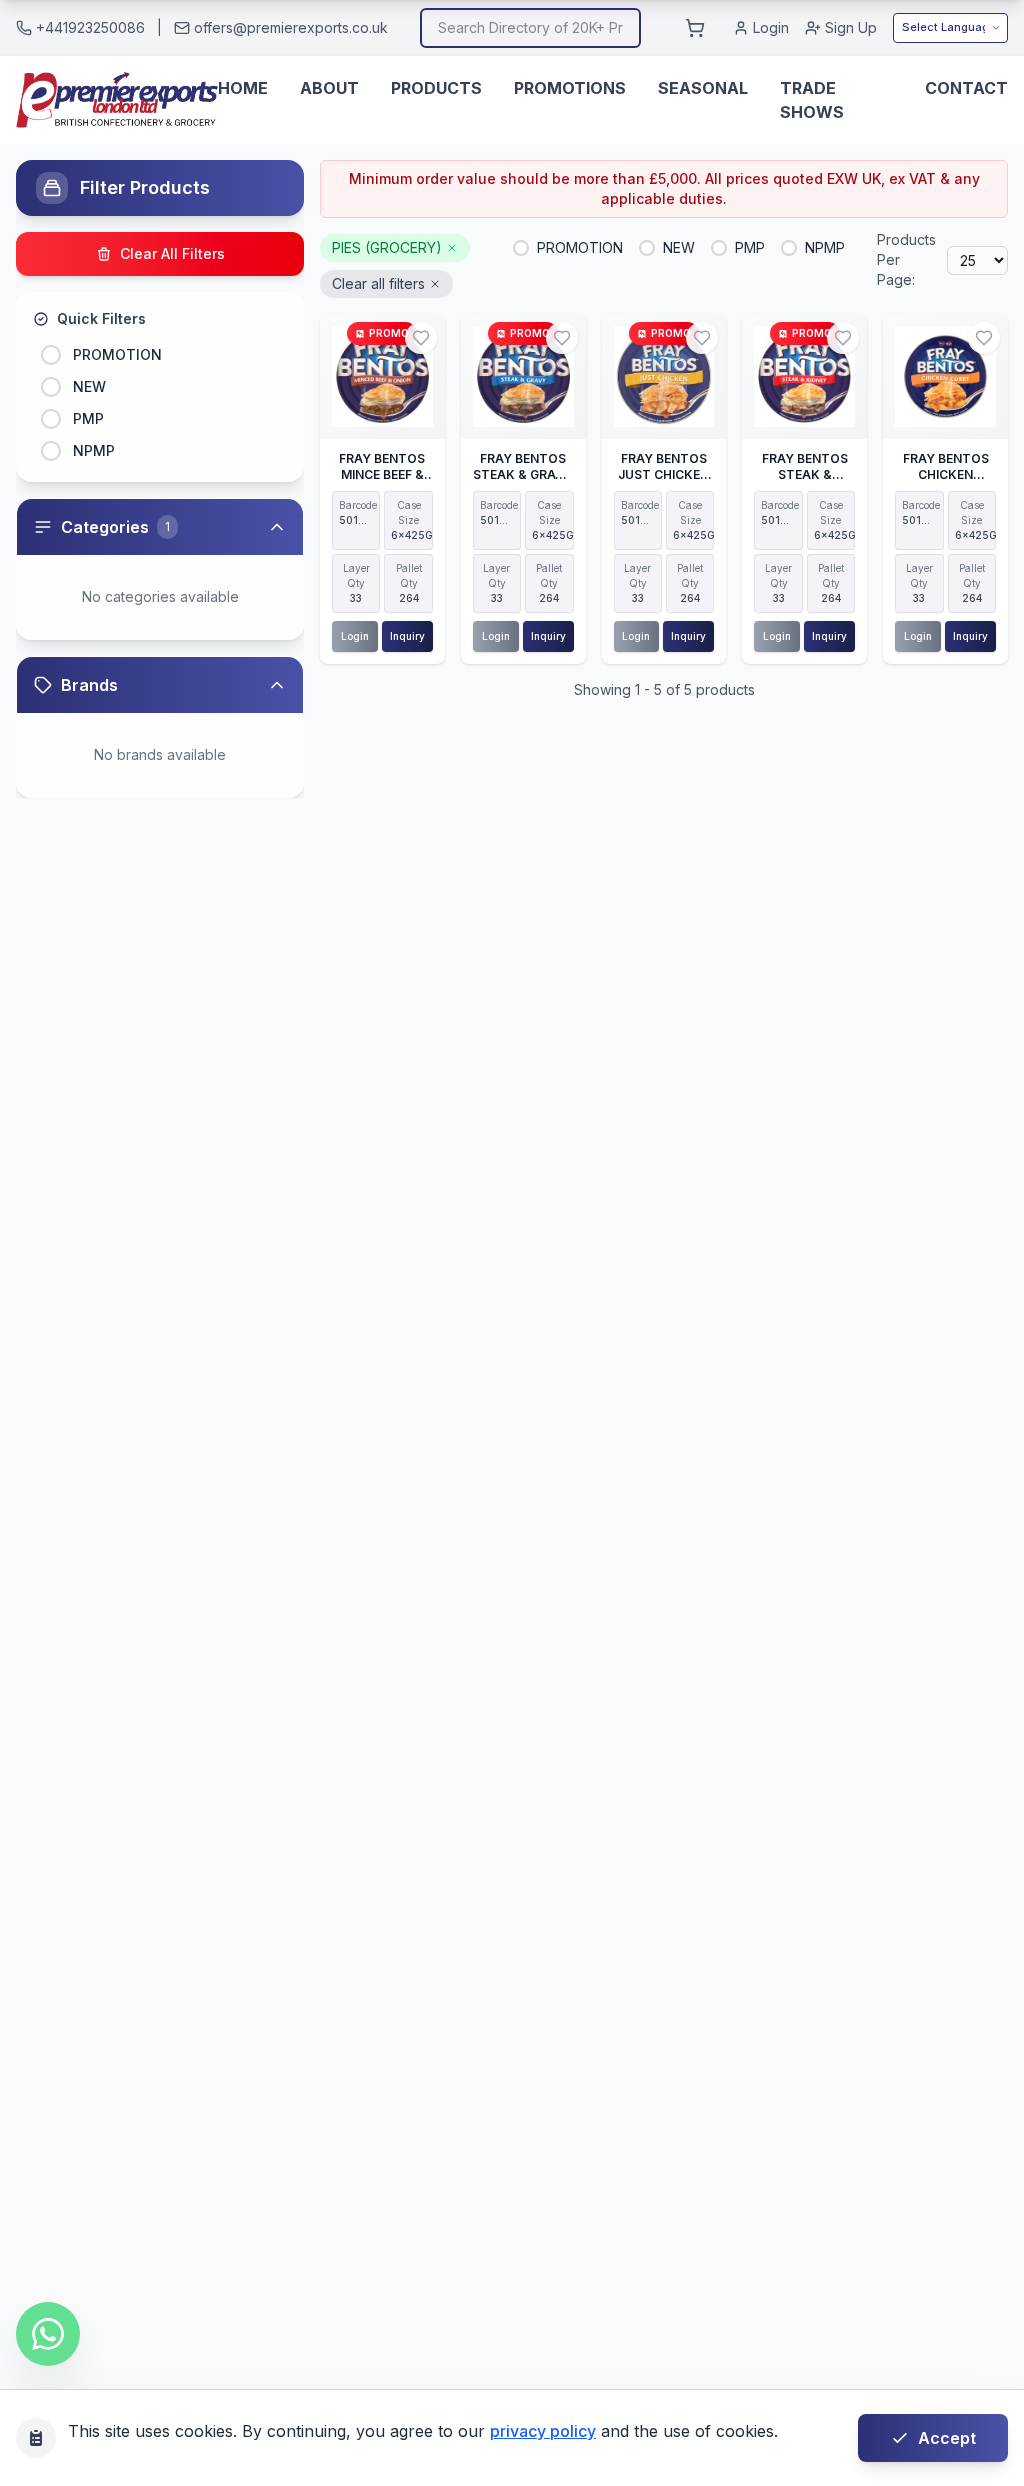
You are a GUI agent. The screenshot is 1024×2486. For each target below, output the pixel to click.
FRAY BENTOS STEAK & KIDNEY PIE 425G (805, 482)
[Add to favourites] (421, 338)
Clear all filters (378, 283)
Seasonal (703, 88)
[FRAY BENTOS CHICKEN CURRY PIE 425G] (945, 376)
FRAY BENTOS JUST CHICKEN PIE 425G (663, 474)
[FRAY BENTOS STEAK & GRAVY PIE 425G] (523, 376)
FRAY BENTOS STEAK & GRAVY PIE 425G (523, 474)
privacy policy (543, 2431)
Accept (947, 2438)
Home (243, 88)
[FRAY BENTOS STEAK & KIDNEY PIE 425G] (804, 376)
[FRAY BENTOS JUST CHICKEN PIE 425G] (664, 376)
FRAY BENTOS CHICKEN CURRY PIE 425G (945, 474)
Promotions (570, 88)
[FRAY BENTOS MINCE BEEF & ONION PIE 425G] (382, 376)
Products (436, 88)
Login (771, 27)
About (329, 88)
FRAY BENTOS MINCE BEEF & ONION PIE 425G (382, 474)
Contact (966, 88)
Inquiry (407, 636)
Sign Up (851, 27)
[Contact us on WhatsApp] (48, 2334)
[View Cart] (695, 28)
